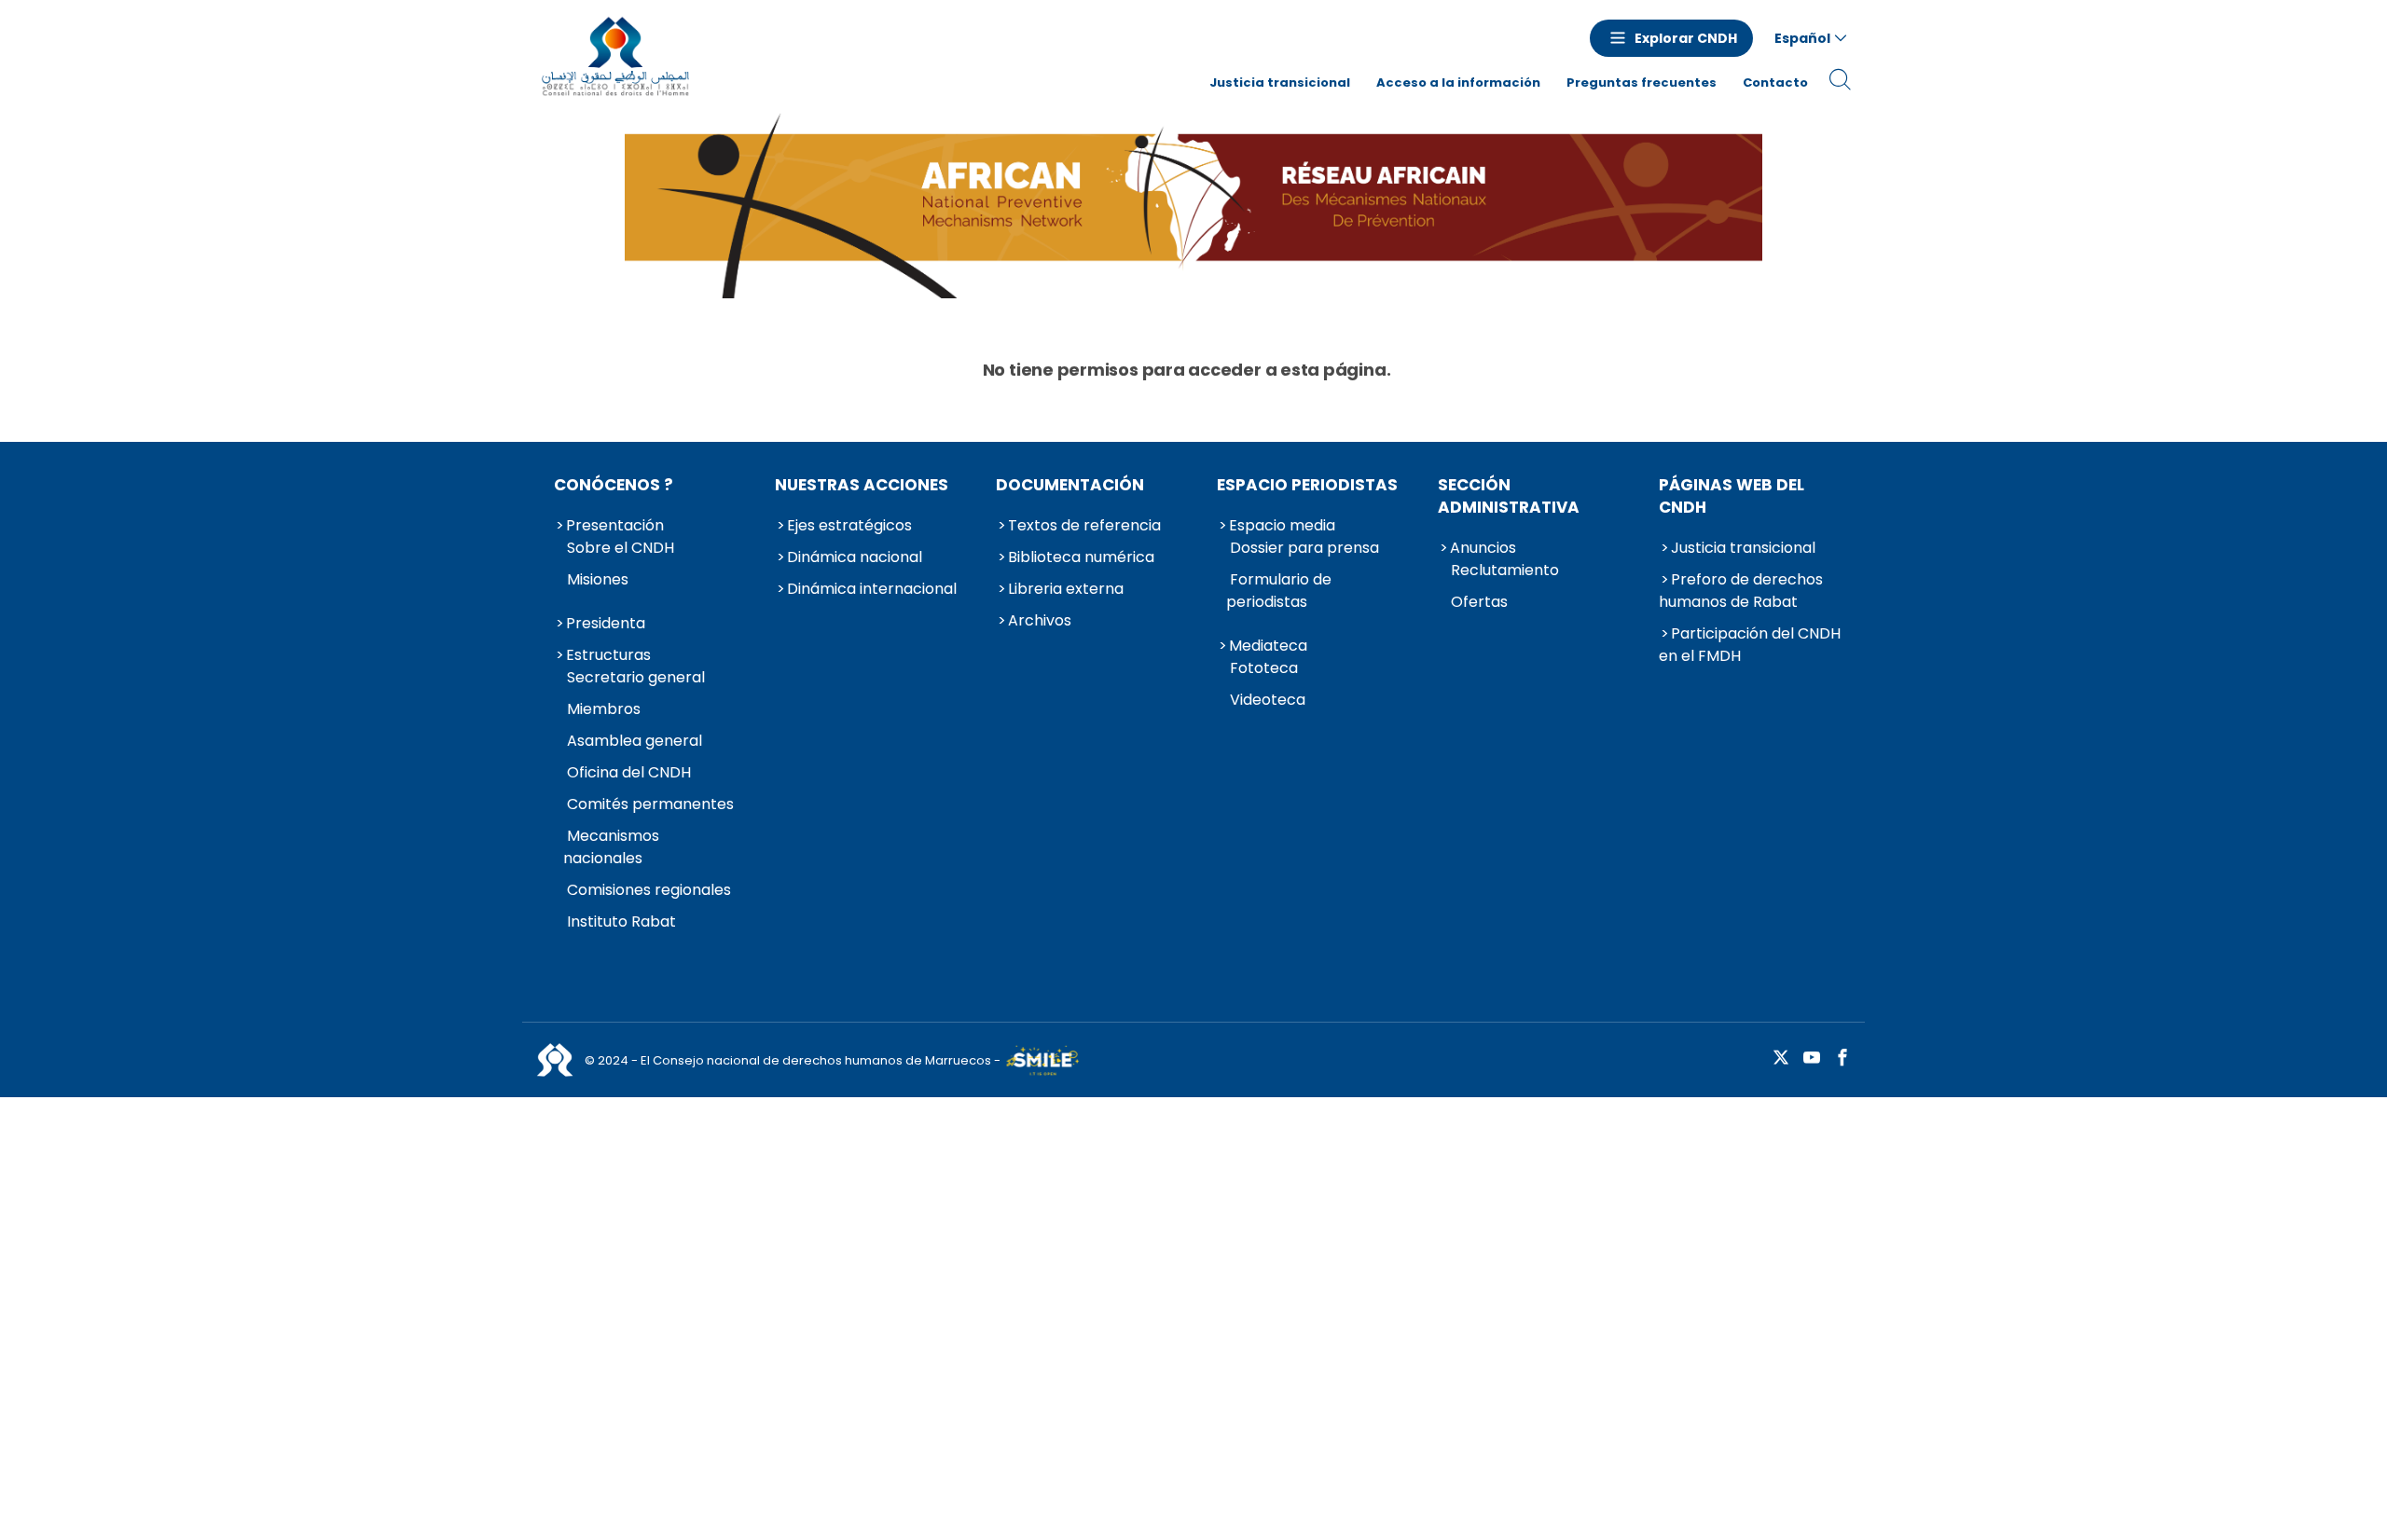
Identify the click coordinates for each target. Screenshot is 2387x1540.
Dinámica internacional (872, 589)
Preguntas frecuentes (1642, 82)
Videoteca (1268, 700)
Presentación (615, 525)
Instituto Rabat (621, 921)
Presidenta (606, 623)
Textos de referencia (1084, 525)
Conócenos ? (614, 485)
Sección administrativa (1509, 496)
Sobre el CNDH (621, 548)
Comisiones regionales (649, 890)
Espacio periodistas (1307, 485)
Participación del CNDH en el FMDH (1750, 645)
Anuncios (1483, 548)
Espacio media (1282, 525)
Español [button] (1802, 38)
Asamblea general (635, 741)
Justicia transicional (1280, 82)
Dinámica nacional (855, 557)
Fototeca (1264, 668)
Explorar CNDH (1686, 38)
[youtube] (1812, 1059)
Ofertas (1479, 602)
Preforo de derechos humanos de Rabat (1741, 591)
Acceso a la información (1458, 82)
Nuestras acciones (862, 485)
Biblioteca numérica (1081, 557)
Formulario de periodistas (1279, 591)
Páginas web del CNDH (1732, 496)
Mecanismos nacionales (611, 847)
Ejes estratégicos (849, 525)
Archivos (1040, 620)
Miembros (604, 709)
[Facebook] (1842, 1059)
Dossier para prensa (1304, 548)
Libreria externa (1066, 589)
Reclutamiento (1505, 570)
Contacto (1775, 82)
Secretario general (636, 677)
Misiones (598, 579)
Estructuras (608, 655)
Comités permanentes (650, 804)
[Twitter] (1781, 1059)
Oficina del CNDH (629, 772)
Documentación (1070, 485)
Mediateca (1268, 646)
